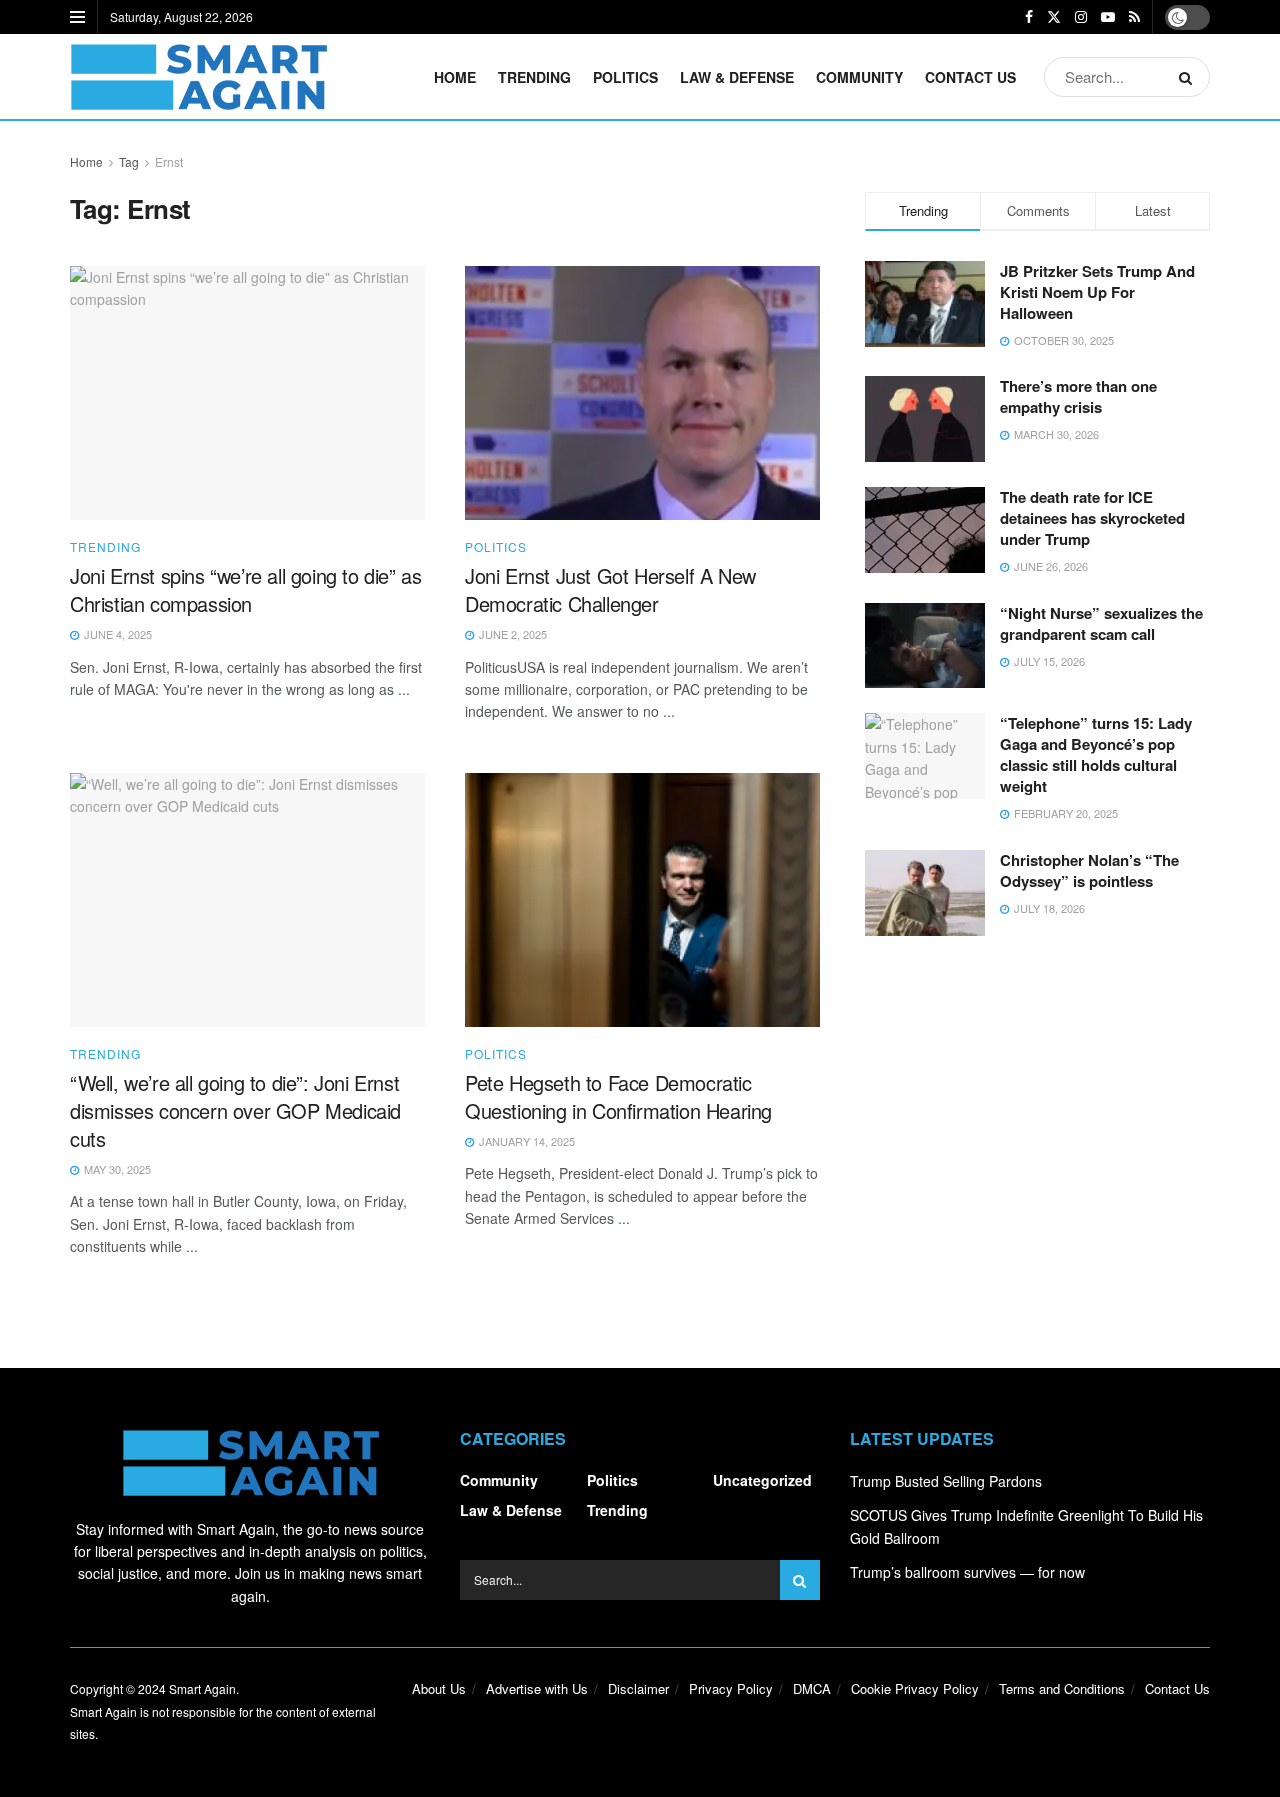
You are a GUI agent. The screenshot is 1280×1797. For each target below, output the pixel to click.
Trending (534, 77)
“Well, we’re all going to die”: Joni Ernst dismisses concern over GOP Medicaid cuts (235, 1110)
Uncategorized (762, 1480)
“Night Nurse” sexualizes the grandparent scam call (1101, 623)
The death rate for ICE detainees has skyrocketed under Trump (1092, 518)
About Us (439, 1688)
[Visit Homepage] (198, 77)
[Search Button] (1189, 77)
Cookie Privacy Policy (915, 1688)
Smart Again (202, 1688)
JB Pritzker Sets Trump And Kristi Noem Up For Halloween (1097, 292)
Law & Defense (737, 77)
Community (859, 77)
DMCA (812, 1688)
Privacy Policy (731, 1688)
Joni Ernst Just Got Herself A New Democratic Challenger (610, 589)
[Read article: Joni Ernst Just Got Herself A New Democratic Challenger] (642, 393)
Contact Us (970, 77)
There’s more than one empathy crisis (1078, 396)
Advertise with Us (537, 1688)
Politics (625, 77)
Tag (129, 161)
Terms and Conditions (1062, 1688)
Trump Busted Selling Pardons (946, 1481)
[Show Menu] (77, 17)
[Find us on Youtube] (1108, 17)
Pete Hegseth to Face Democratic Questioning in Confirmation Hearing (618, 1096)
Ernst (169, 161)
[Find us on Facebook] (1029, 17)
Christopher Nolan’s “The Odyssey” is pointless (1089, 870)
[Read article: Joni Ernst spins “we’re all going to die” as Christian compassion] (247, 393)
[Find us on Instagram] (1081, 17)
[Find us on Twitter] (1054, 17)
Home (455, 77)
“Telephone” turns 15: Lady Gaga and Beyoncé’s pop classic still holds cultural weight (1096, 754)
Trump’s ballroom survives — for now (967, 1572)
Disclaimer (638, 1688)
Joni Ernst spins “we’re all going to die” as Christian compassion (245, 589)
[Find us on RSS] (1134, 17)
